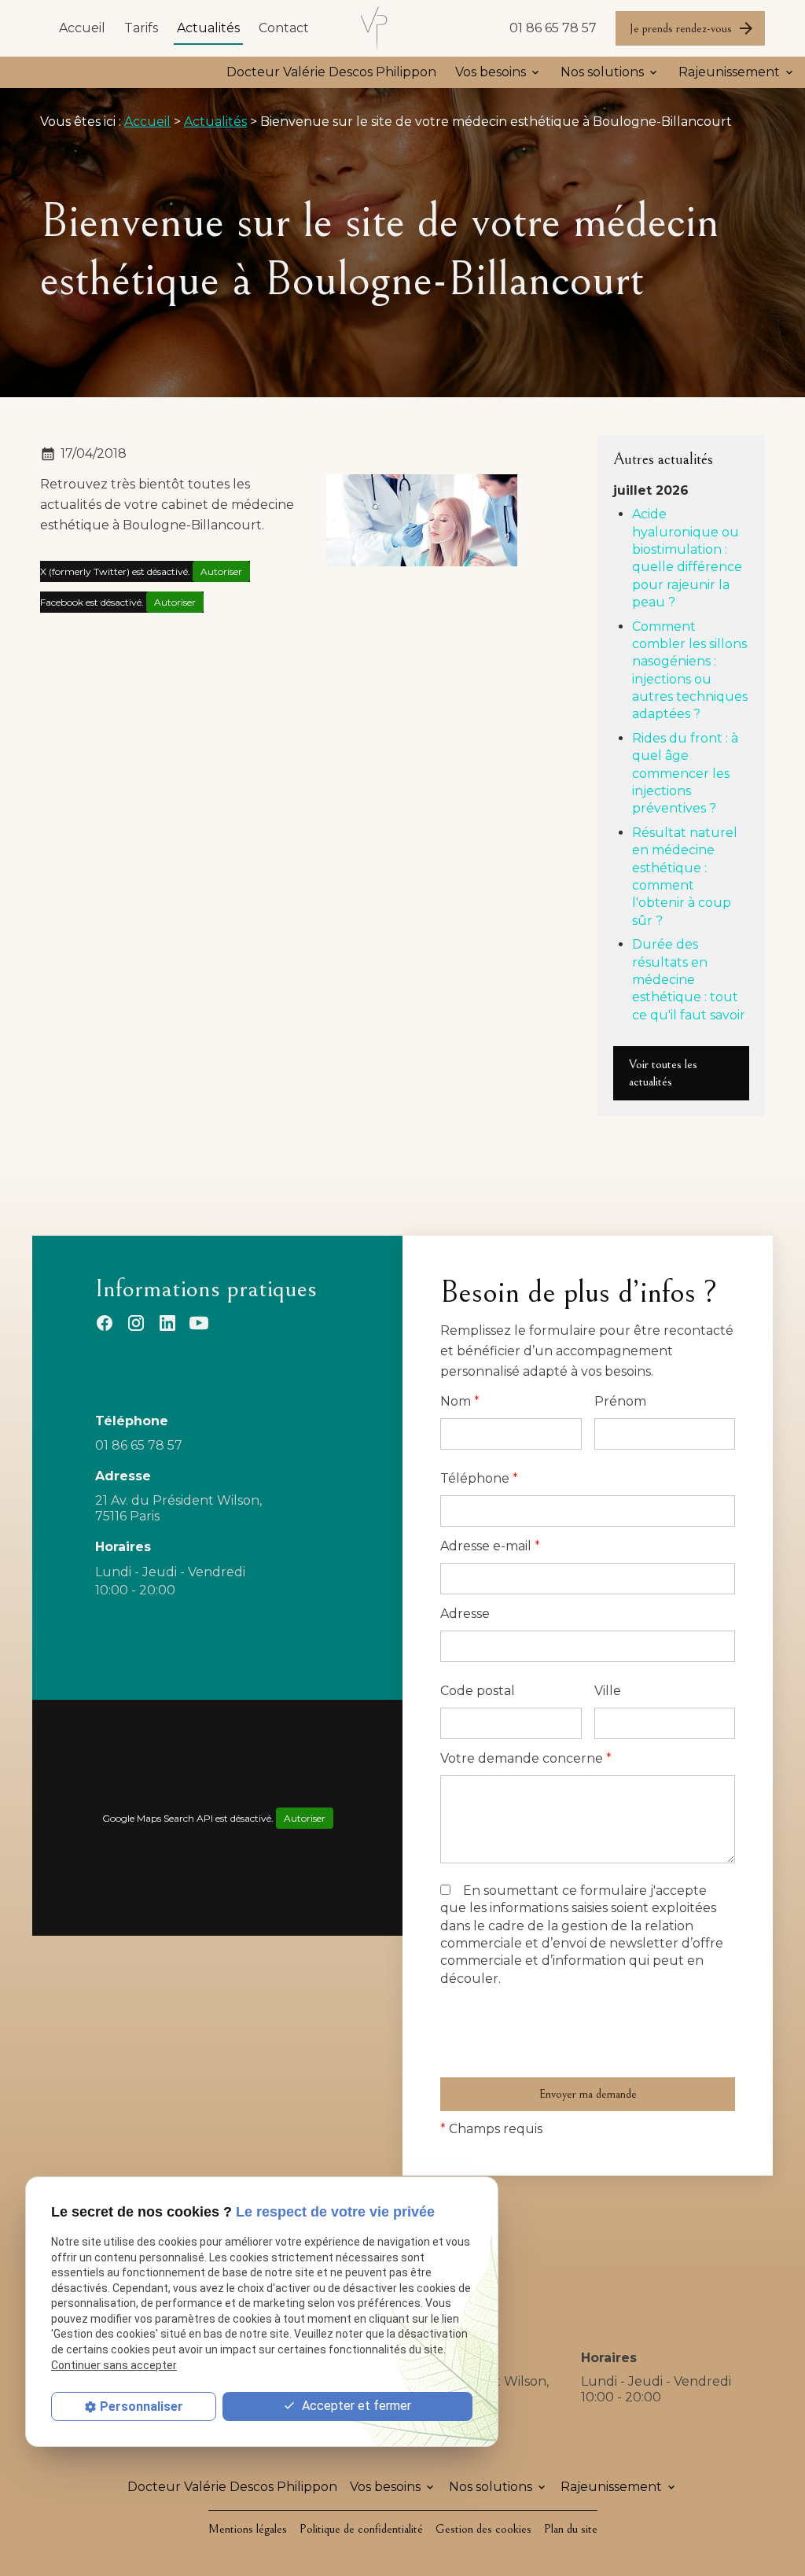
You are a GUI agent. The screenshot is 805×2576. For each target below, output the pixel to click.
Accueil (82, 28)
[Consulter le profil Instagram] (136, 1323)
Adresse (465, 1614)
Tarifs (141, 28)
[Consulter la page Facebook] (105, 1323)
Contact (284, 28)
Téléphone (479, 1478)
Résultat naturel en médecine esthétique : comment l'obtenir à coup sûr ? (685, 877)
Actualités (208, 28)
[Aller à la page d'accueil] (375, 28)
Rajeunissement (729, 72)
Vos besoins (491, 72)
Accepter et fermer (355, 2406)
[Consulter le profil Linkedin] (167, 1323)
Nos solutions (602, 72)
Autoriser (221, 571)
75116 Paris (180, 1508)
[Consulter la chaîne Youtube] (199, 1323)
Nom (460, 1401)
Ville (608, 1691)
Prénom (620, 1401)
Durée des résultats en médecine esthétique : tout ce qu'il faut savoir (689, 980)
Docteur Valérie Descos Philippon (331, 72)
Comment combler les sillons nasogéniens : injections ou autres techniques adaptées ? (690, 671)
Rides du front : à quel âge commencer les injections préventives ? (685, 774)
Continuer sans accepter (114, 2365)
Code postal (478, 1691)
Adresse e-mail (490, 1546)
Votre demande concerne (526, 1758)
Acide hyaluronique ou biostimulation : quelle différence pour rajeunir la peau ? (687, 558)
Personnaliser (142, 2406)
